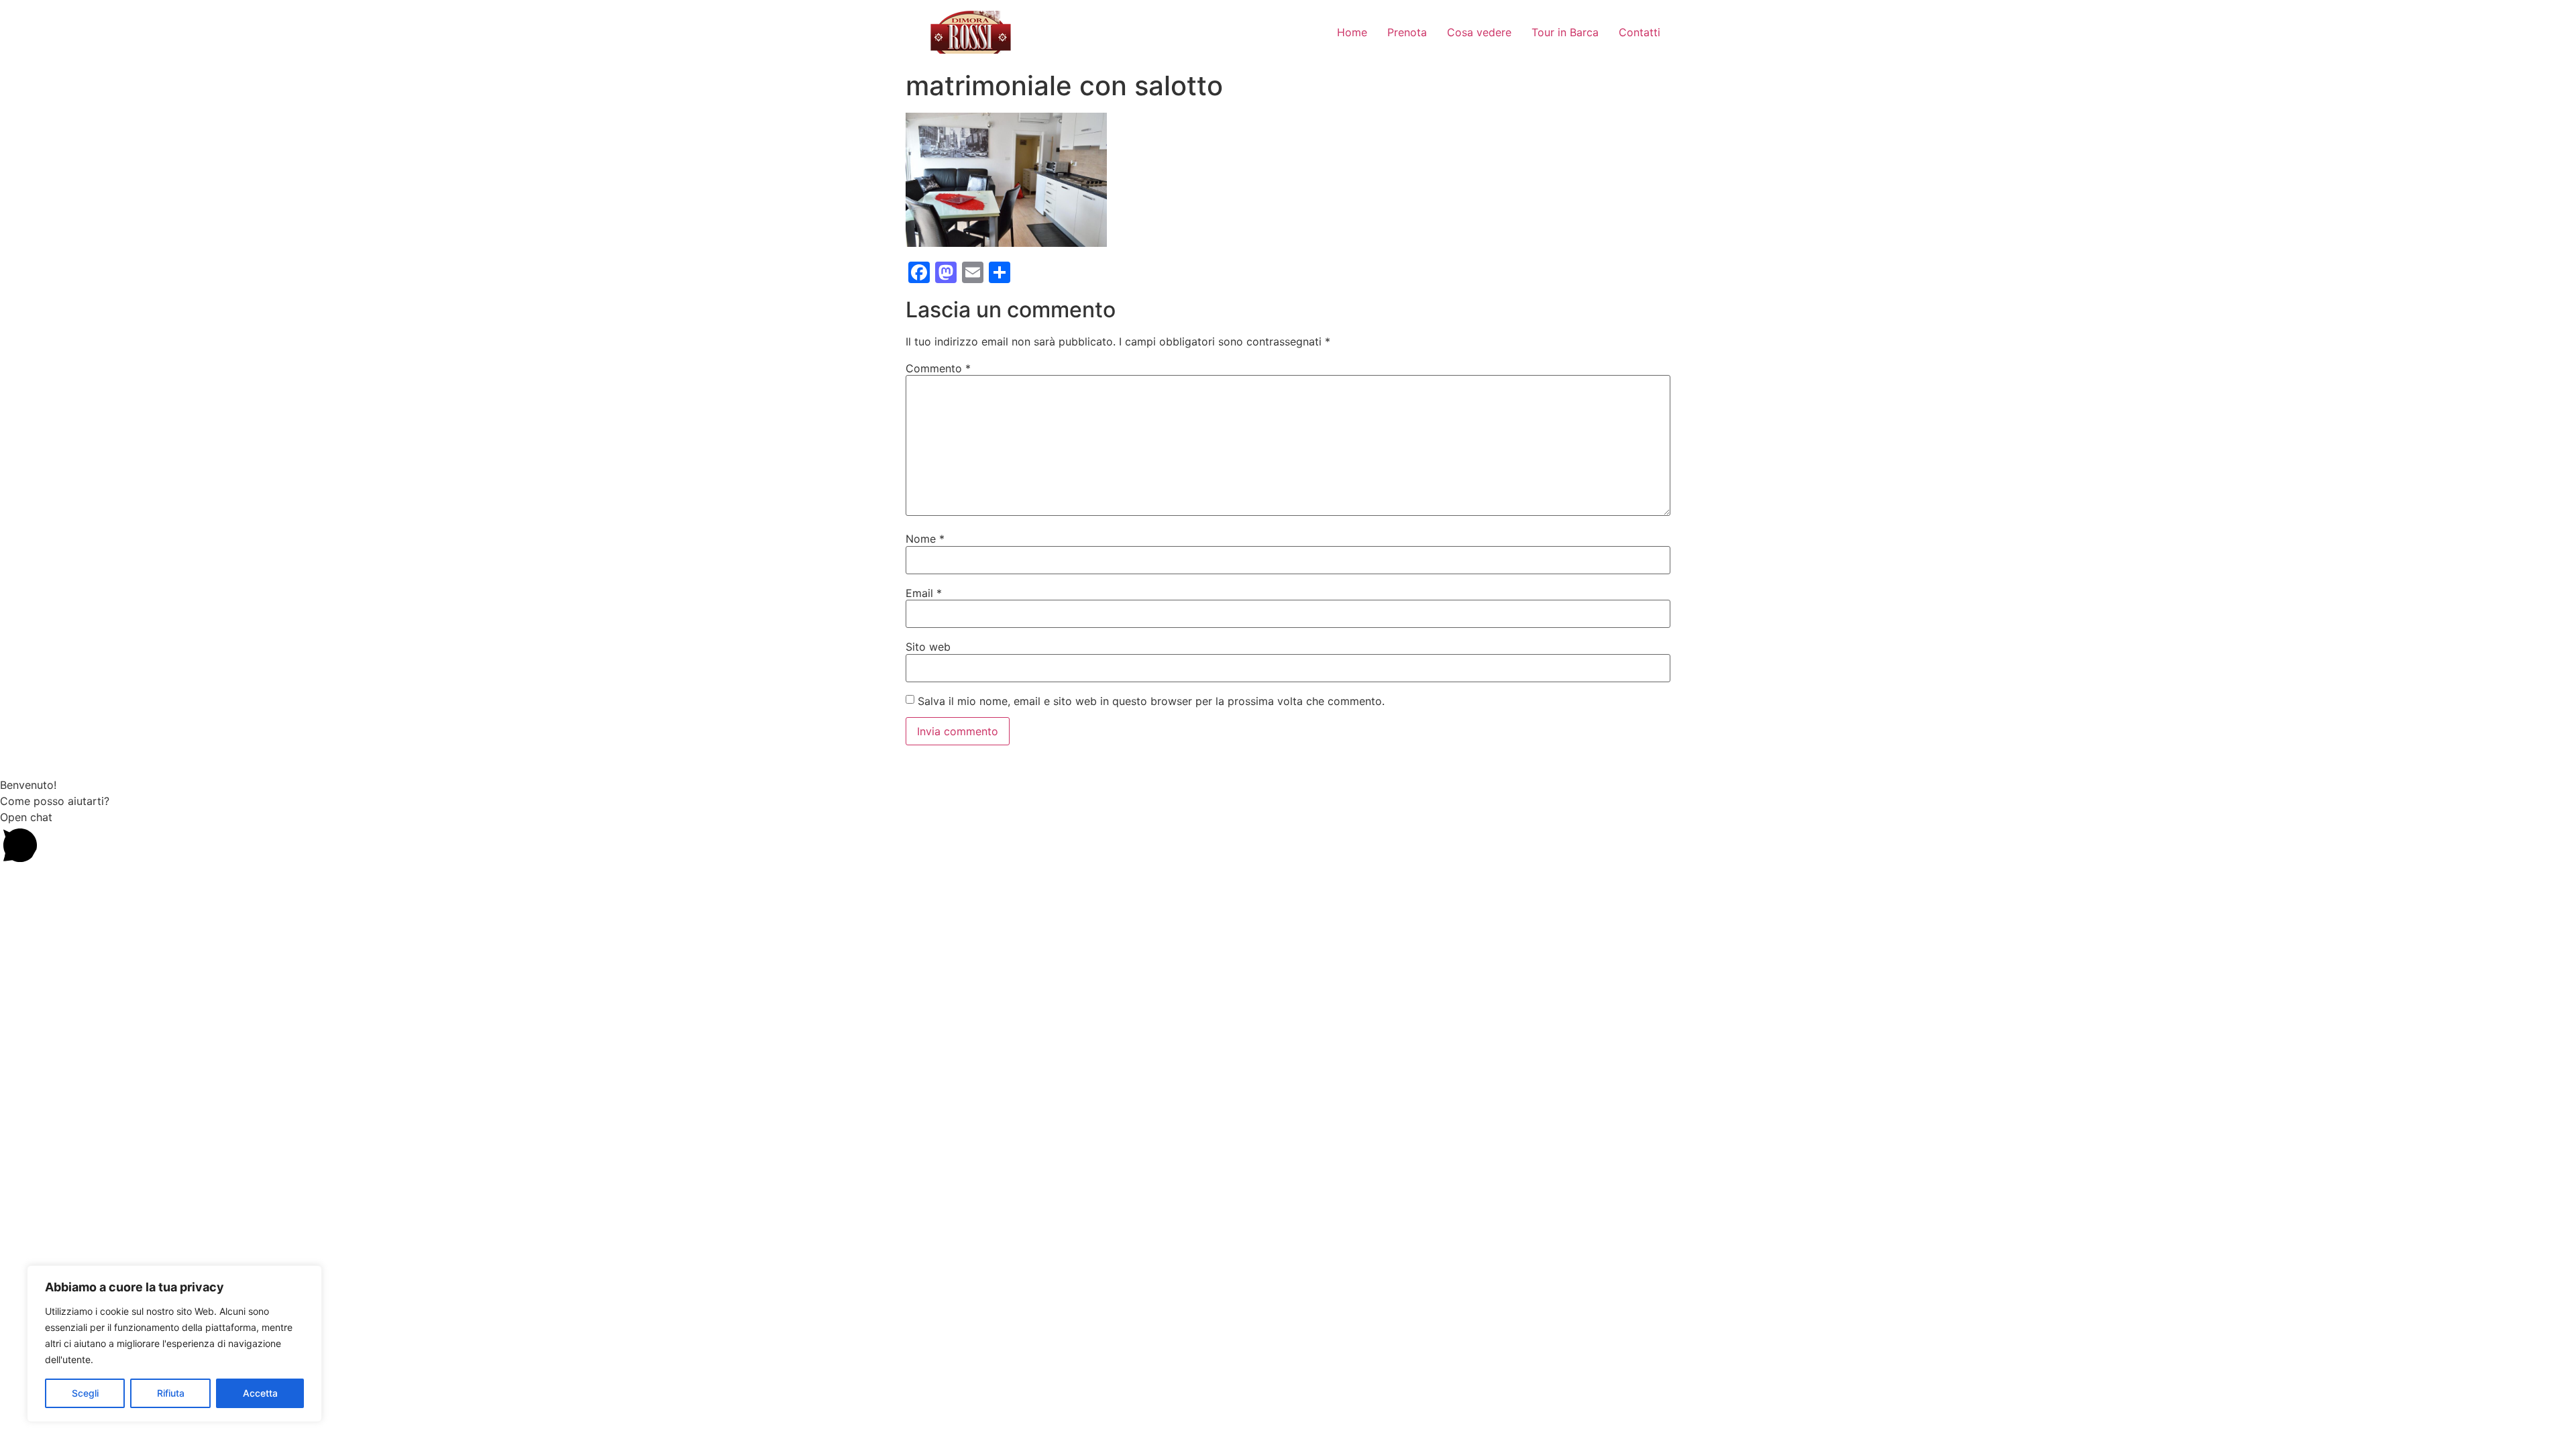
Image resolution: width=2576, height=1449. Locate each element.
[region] (174, 1344)
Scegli (85, 1393)
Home (1352, 32)
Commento (938, 368)
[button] (1288, 839)
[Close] (308, 1277)
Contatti (1640, 32)
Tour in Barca (1565, 32)
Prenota (1407, 32)
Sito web (928, 647)
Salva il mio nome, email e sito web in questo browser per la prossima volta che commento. (1151, 701)
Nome (925, 539)
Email (924, 593)
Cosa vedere (1479, 32)
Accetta (260, 1393)
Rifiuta (171, 1393)
